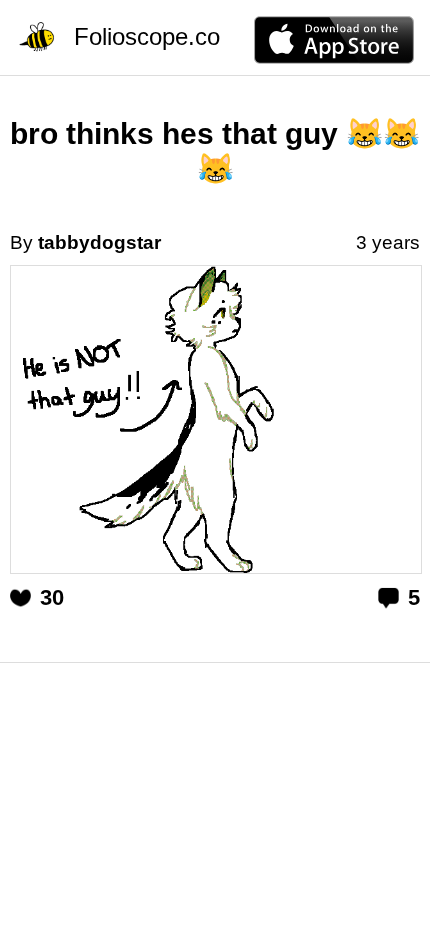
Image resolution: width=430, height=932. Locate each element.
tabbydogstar (99, 242)
